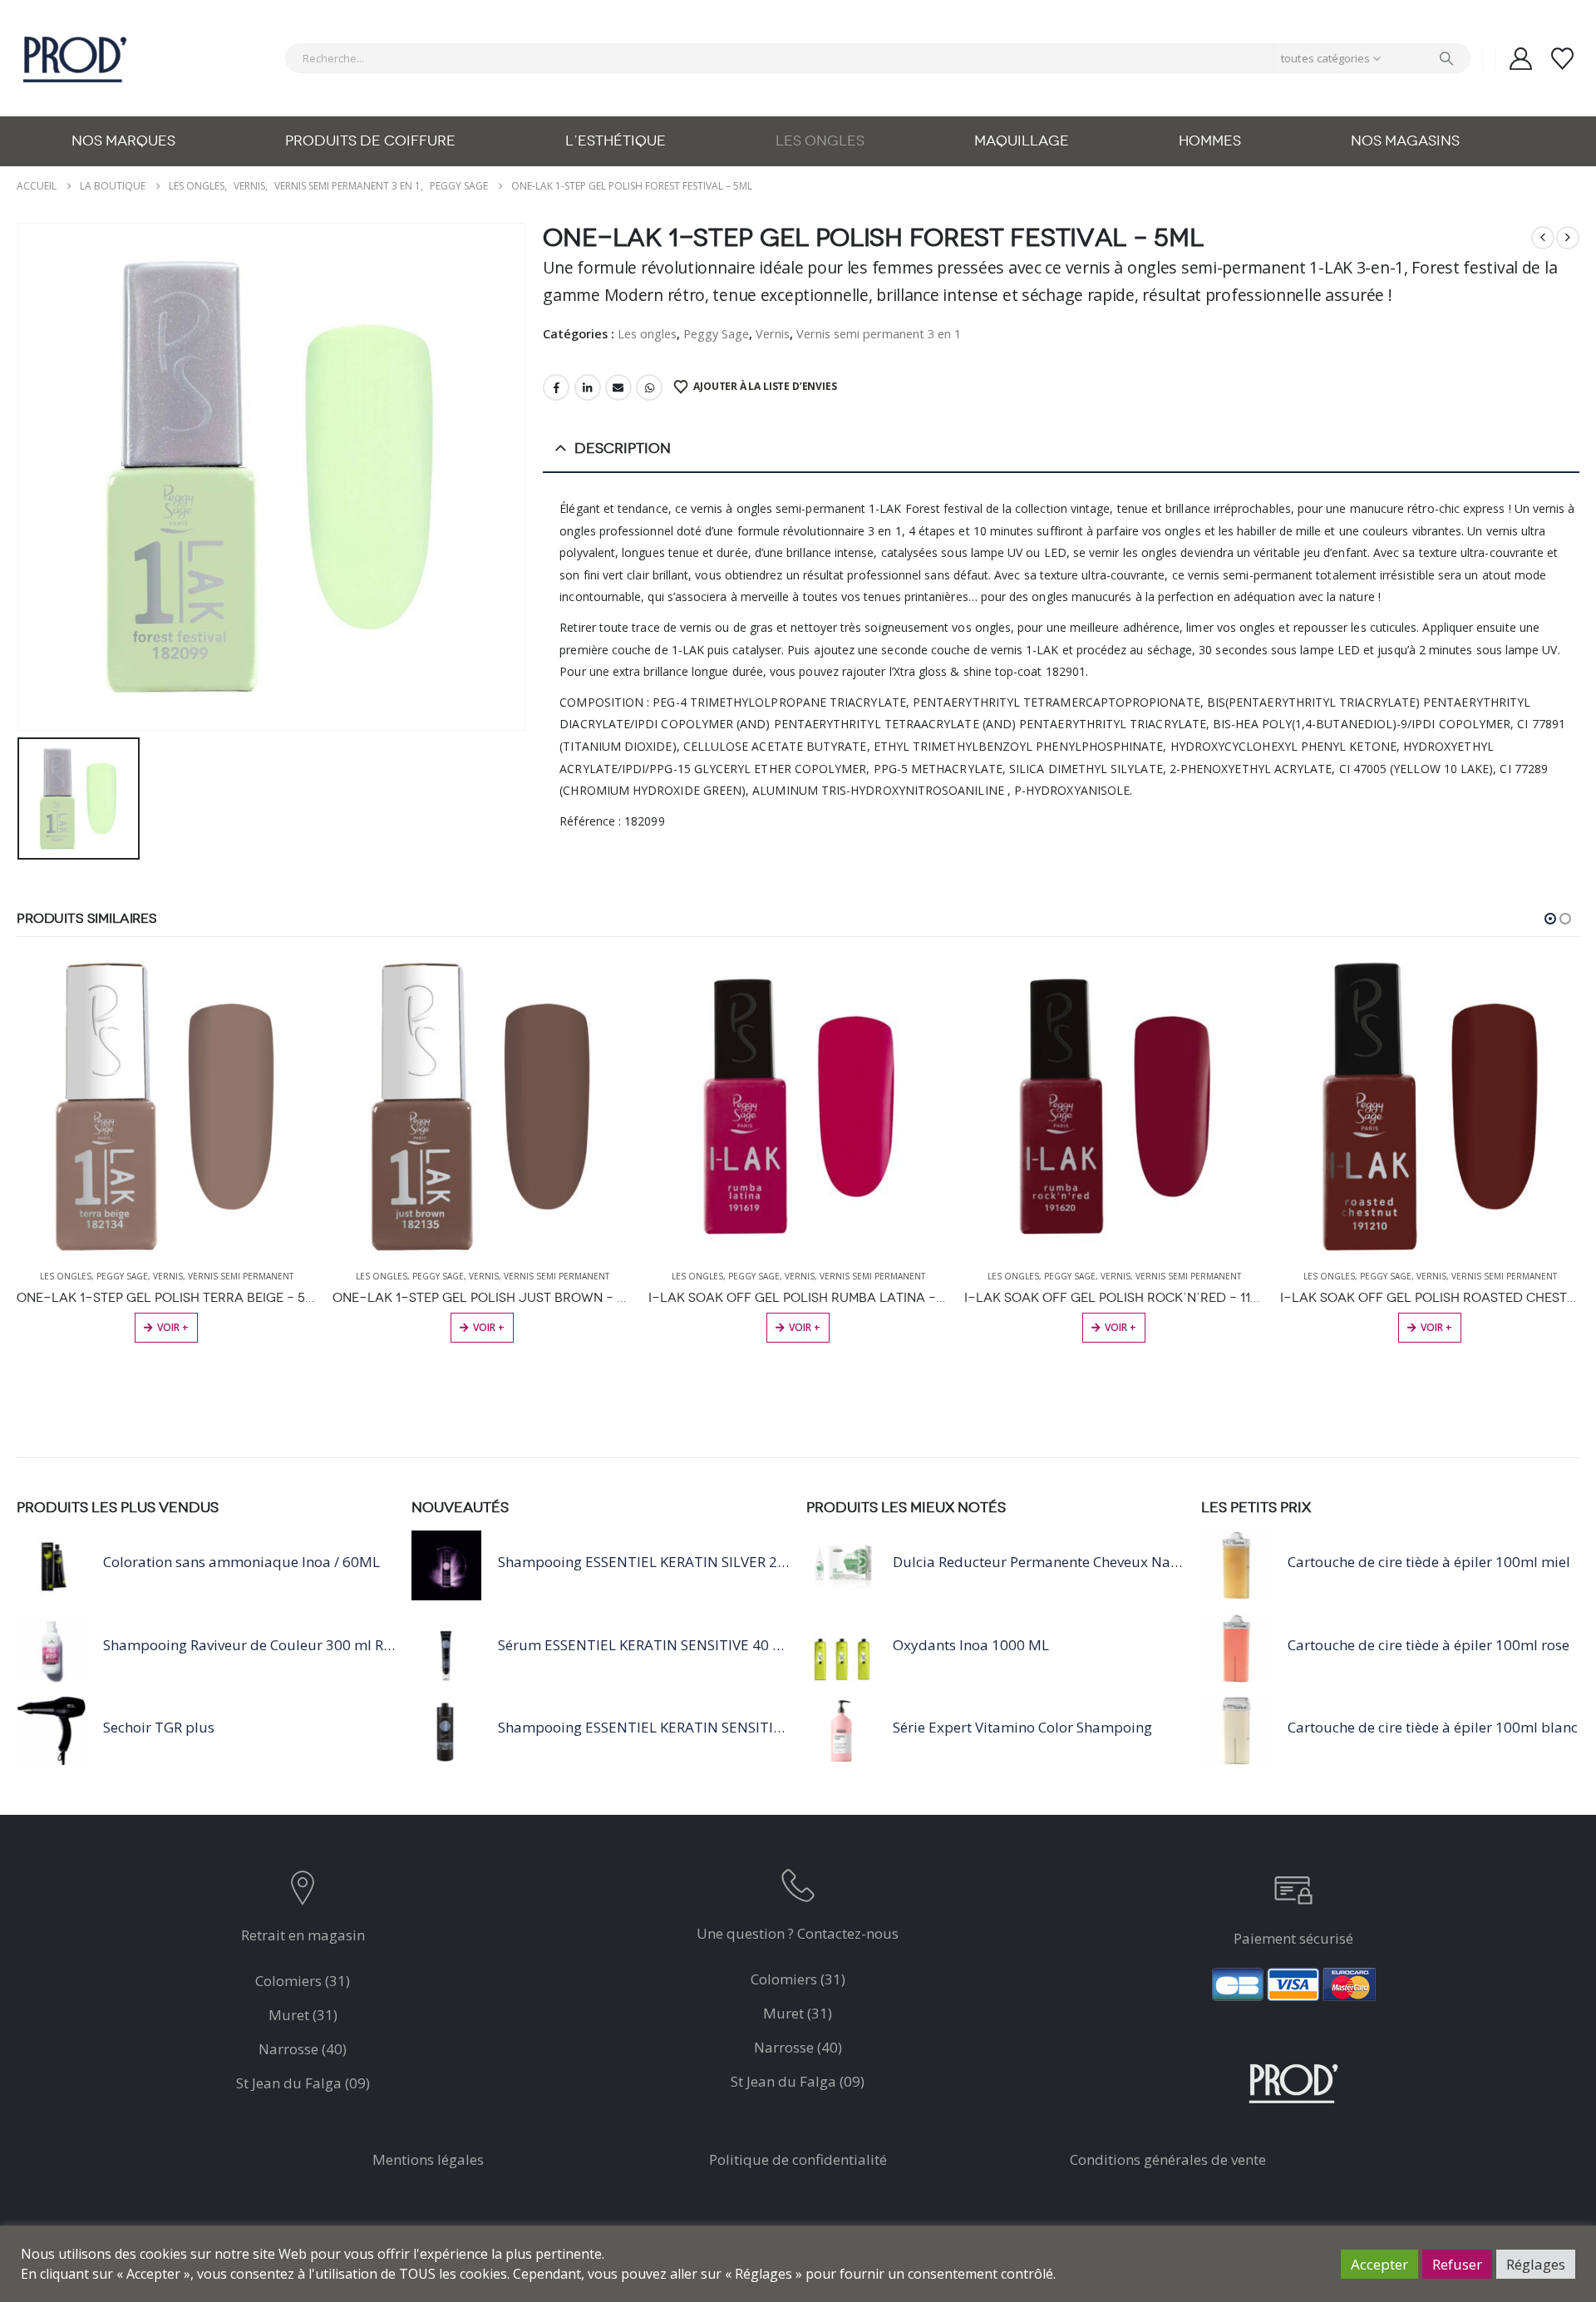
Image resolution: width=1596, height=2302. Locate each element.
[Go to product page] (166, 1107)
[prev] (1543, 238)
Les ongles (820, 141)
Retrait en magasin (303, 1935)
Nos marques (123, 141)
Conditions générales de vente (1168, 2159)
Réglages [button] (1536, 2264)
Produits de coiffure (370, 141)
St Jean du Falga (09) (303, 2083)
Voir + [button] (173, 1327)
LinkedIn (588, 387)
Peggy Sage (716, 333)
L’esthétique (616, 141)
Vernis (773, 333)
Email (618, 387)
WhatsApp (649, 387)
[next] (1568, 238)
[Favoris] (1563, 59)
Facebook (556, 387)
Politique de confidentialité (798, 2159)
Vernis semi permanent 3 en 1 (879, 333)
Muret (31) (303, 2015)
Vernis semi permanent (241, 1276)
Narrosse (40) (303, 2049)
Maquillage (1022, 141)
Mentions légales (428, 2159)
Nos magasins (1405, 141)
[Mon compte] (1520, 59)
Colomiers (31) (303, 1981)
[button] (1550, 919)
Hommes (1210, 141)
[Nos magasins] (303, 1892)
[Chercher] (1446, 58)
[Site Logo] (75, 58)
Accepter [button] (1379, 2264)
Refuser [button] (1457, 2264)
